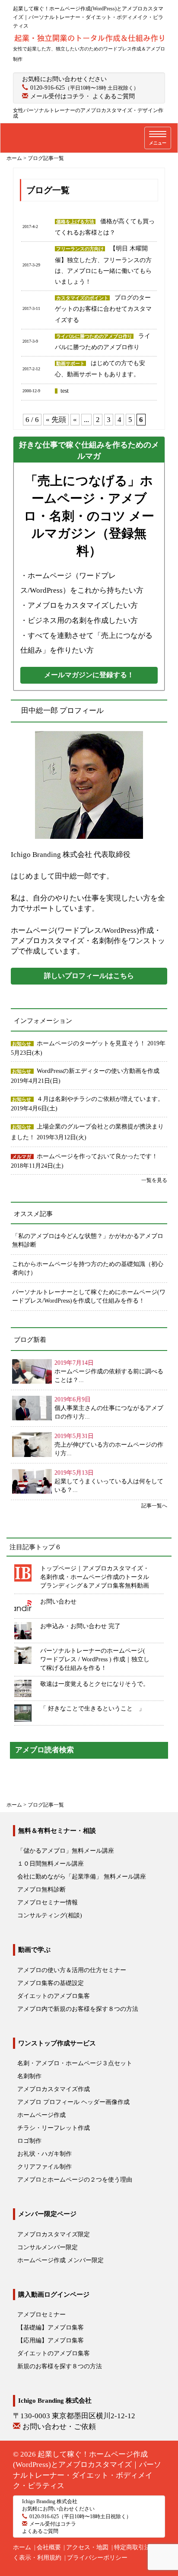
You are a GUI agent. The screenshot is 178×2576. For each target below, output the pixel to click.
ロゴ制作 (29, 2141)
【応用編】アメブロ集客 (51, 2340)
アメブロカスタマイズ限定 (54, 2234)
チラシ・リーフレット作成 (54, 2128)
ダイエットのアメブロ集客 (54, 1996)
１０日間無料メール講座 (51, 1864)
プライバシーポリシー (97, 2558)
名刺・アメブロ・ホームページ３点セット (75, 2063)
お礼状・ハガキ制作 (44, 2154)
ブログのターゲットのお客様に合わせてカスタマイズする (103, 309)
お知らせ (22, 1044)
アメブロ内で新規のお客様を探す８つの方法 (78, 2009)
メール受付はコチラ (57, 96)
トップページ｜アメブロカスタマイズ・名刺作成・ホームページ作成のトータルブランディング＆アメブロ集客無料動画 (95, 1577)
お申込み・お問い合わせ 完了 (80, 1626)
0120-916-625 (48, 88)
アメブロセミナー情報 (48, 1902)
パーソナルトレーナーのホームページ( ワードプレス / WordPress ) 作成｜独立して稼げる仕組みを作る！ (95, 1659)
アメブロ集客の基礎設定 (51, 1983)
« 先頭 (56, 420)
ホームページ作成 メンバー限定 (60, 2260)
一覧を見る (154, 1180)
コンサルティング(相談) (50, 1915)
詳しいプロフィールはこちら (89, 976)
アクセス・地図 (87, 2547)
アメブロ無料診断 (41, 1890)
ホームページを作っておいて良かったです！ (97, 1156)
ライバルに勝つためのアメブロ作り (94, 336)
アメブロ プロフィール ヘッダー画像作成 (73, 2102)
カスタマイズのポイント (82, 298)
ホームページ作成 (41, 2115)
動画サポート (70, 363)
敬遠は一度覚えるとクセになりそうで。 (95, 1684)
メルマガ (22, 1157)
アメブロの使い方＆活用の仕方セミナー (72, 1970)
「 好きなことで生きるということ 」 (92, 1708)
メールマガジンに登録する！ (89, 675)
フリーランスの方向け (80, 249)
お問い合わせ (58, 1602)
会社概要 (49, 2547)
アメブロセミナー (41, 2315)
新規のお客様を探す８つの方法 (60, 2366)
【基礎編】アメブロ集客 (51, 2327)
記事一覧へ (154, 1506)
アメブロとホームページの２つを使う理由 (75, 2180)
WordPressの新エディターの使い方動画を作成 (98, 1071)
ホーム (22, 2547)
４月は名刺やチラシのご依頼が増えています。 (100, 1099)
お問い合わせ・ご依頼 (59, 2427)
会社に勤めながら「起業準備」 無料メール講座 (82, 1877)
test (65, 391)
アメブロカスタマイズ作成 (54, 2089)
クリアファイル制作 (44, 2167)
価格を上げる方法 (75, 222)
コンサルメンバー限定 (48, 2247)
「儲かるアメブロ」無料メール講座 (66, 1851)
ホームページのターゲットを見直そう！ (92, 1043)
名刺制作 (29, 2076)
